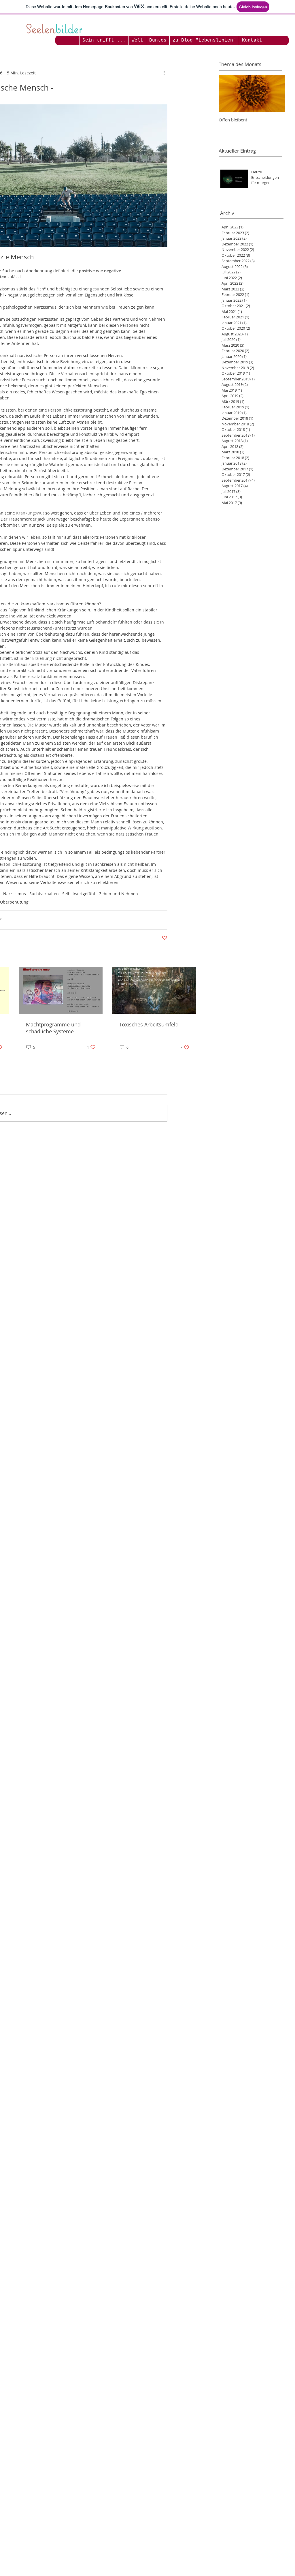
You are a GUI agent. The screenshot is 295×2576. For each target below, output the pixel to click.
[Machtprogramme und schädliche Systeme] (61, 990)
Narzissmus (15, 894)
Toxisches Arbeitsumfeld (149, 1024)
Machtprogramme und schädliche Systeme (53, 1028)
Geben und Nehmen (118, 894)
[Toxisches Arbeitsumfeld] (154, 990)
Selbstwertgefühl (79, 894)
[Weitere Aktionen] (164, 73)
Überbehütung (14, 902)
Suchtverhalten (44, 894)
